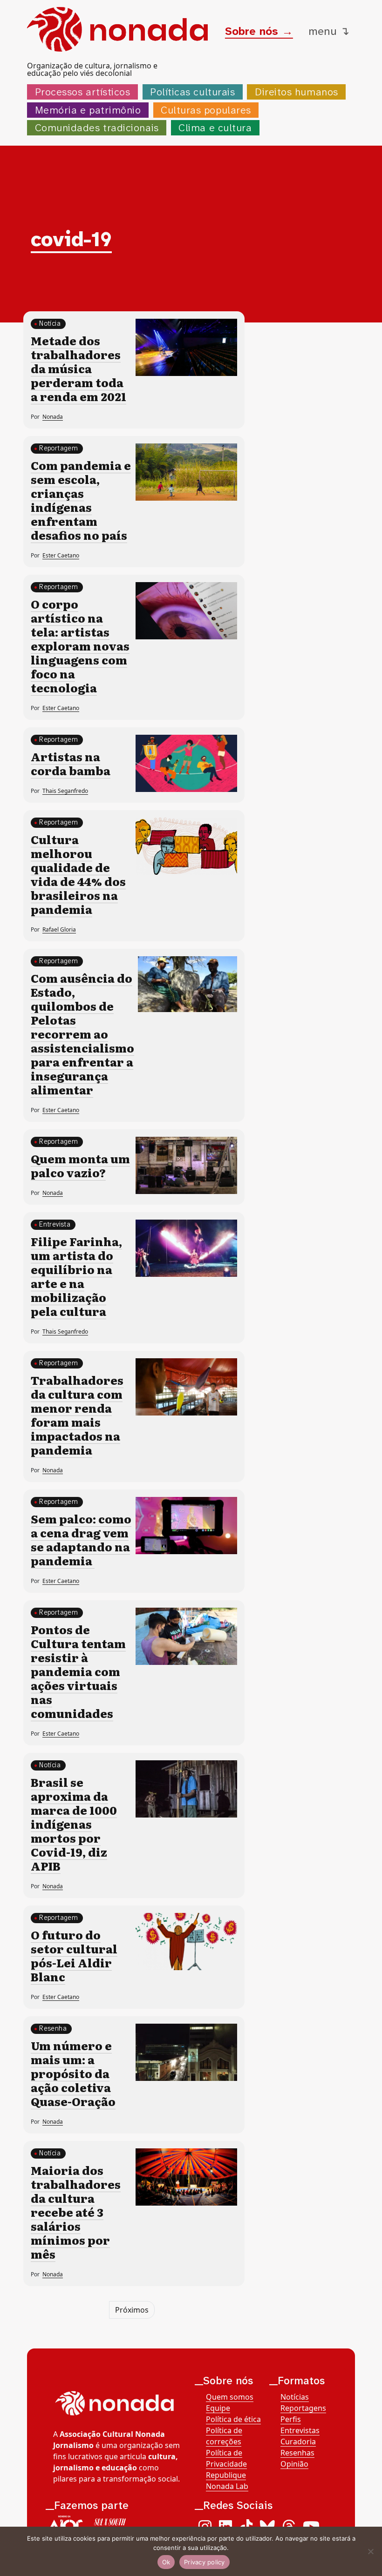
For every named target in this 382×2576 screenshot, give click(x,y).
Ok (166, 2562)
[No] (370, 2551)
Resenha (53, 2029)
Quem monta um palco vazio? (80, 1165)
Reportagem (58, 448)
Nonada (53, 417)
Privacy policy (205, 2562)
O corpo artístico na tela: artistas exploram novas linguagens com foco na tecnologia (80, 646)
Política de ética (233, 2419)
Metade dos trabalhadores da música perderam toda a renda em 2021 (78, 368)
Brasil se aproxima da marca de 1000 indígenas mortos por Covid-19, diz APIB (74, 1824)
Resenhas (297, 2453)
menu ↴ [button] (329, 31)
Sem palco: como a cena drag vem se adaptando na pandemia (81, 1540)
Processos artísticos (83, 92)
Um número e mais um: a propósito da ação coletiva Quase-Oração (73, 2073)
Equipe (218, 2408)
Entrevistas (300, 2430)
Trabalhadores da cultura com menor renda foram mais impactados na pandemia (77, 1415)
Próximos (132, 2310)
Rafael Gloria (59, 929)
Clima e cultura (215, 128)
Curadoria (298, 2442)
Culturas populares (206, 110)
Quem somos (230, 2397)
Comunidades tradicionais (97, 128)
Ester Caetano (61, 555)
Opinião (294, 2464)
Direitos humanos (297, 92)
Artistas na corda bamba (71, 763)
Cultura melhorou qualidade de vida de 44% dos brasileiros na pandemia (78, 874)
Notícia (50, 324)
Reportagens (303, 2408)
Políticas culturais (192, 92)
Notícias (295, 2397)
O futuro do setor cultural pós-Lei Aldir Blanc (74, 1955)
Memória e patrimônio (88, 110)
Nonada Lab (227, 2486)
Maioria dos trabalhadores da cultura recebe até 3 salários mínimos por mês (76, 2212)
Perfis (291, 2419)
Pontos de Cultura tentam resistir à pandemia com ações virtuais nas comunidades (78, 1671)
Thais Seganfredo (65, 791)
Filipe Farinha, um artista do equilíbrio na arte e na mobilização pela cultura (76, 1276)
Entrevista (55, 1224)
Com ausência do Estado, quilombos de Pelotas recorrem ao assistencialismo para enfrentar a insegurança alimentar (82, 1034)
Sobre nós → (259, 31)
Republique (226, 2475)
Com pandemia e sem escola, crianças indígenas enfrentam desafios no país (81, 500)
